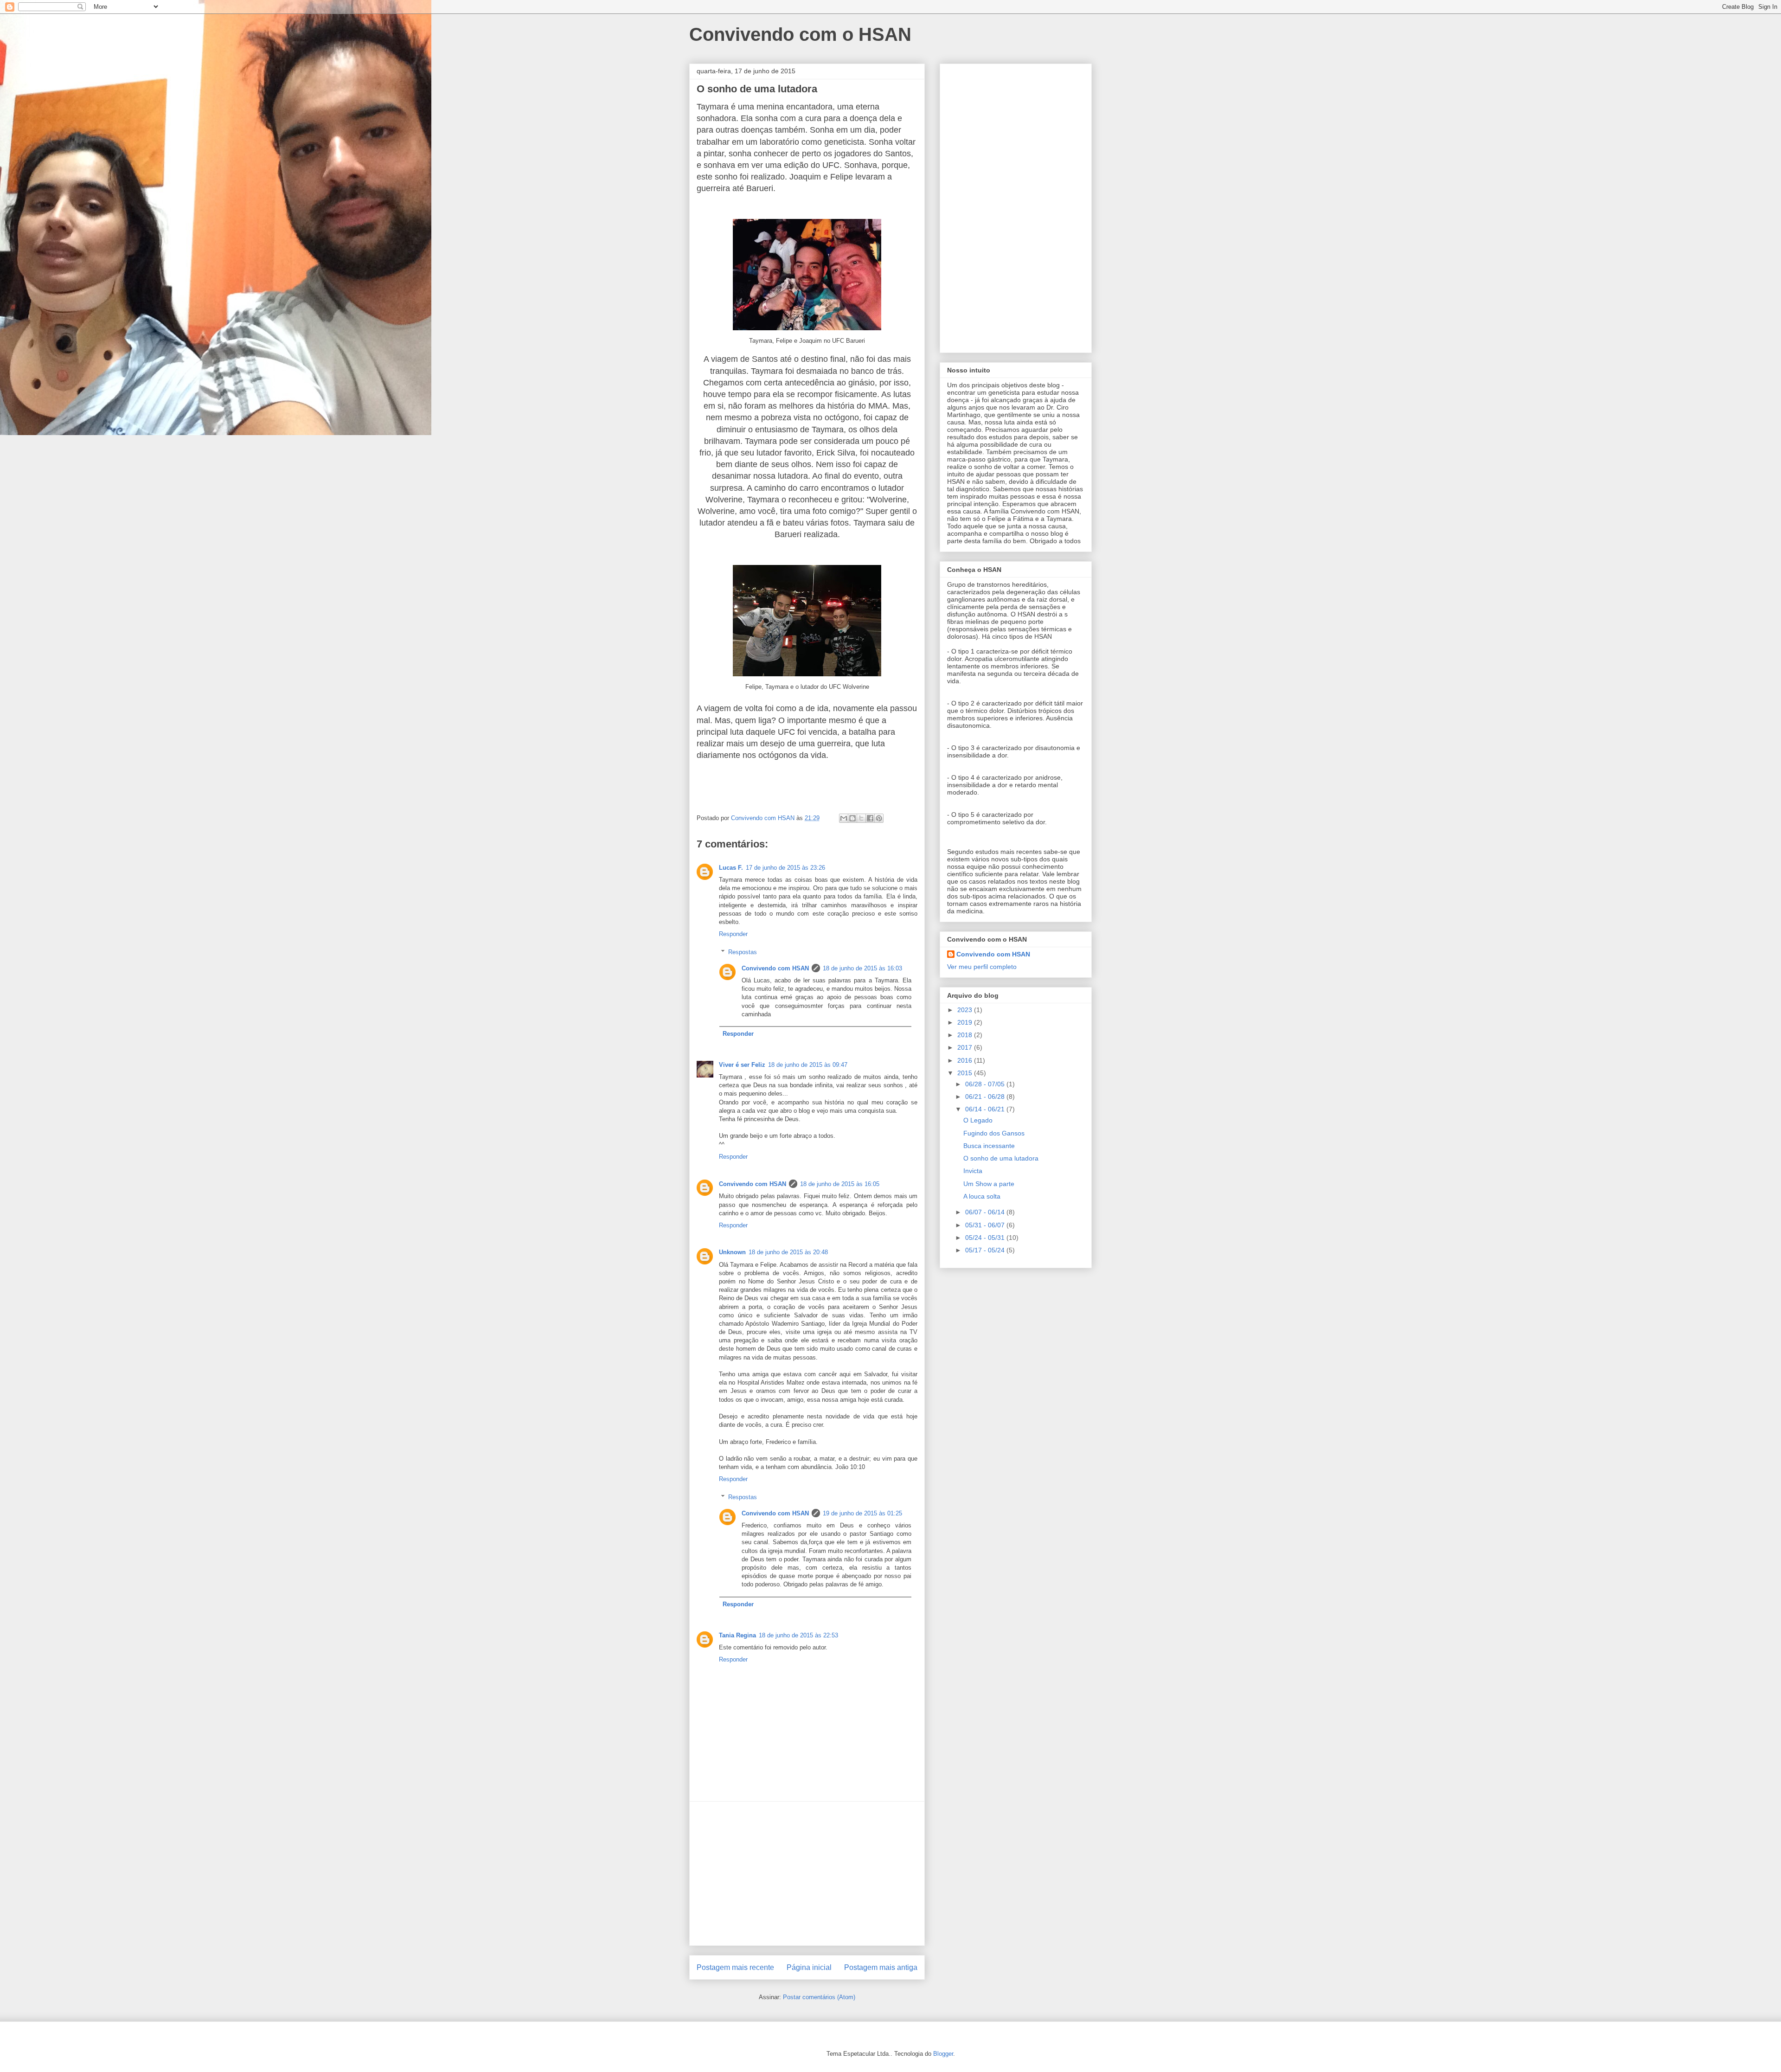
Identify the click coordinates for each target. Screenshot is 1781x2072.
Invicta (973, 1171)
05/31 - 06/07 (986, 1225)
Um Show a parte (989, 1184)
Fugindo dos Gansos (994, 1133)
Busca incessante (989, 1146)
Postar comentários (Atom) (819, 1997)
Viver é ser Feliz (742, 1065)
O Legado (978, 1120)
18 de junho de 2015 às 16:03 (862, 968)
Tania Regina (737, 1635)
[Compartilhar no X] (861, 818)
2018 (966, 1035)
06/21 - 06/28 (986, 1097)
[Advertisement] (807, 1873)
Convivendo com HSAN (775, 968)
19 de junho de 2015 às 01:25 (862, 1513)
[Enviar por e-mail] (844, 818)
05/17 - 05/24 (986, 1250)
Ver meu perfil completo (982, 967)
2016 (966, 1060)
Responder (733, 934)
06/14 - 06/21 (986, 1109)
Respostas (743, 952)
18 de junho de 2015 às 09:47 (808, 1065)
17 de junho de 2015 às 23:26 (785, 868)
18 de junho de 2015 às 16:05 (840, 1184)
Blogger (943, 2054)
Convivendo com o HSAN (800, 34)
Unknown (732, 1252)
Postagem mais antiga (881, 1967)
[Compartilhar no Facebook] (870, 818)
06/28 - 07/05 (986, 1084)
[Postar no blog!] (852, 818)
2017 (966, 1047)
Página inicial (809, 1967)
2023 (966, 1010)
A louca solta (982, 1196)
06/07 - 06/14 (986, 1212)
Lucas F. (731, 868)
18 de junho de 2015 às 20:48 (788, 1252)
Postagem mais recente (735, 1967)
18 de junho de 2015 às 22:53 (798, 1635)
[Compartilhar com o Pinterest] (879, 818)
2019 (966, 1022)
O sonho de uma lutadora (1001, 1158)
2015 (966, 1073)
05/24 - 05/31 (986, 1238)
